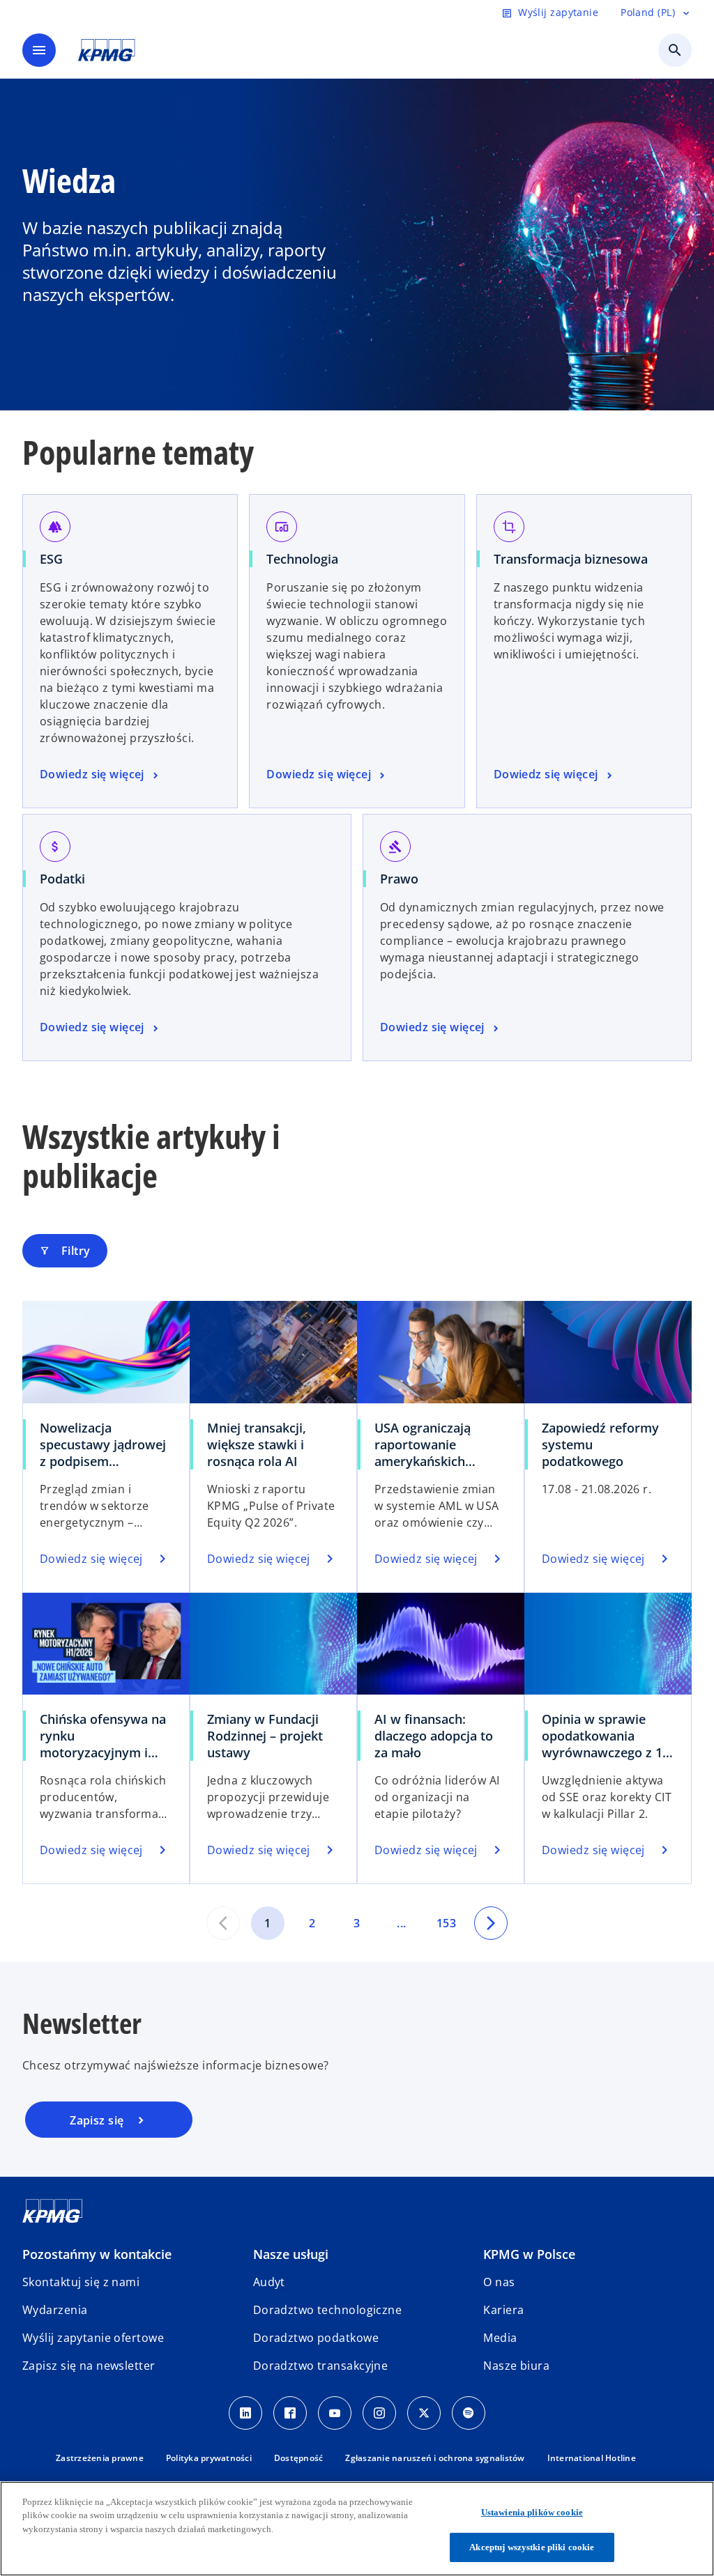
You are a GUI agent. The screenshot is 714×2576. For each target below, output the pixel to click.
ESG (51, 559)
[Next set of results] (491, 1923)
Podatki (62, 879)
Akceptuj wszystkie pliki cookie (532, 2547)
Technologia (302, 559)
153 (446, 1923)
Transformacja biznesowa (571, 559)
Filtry (65, 1251)
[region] (357, 2529)
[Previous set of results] (223, 1923)
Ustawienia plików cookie (532, 2512)
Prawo (399, 879)
